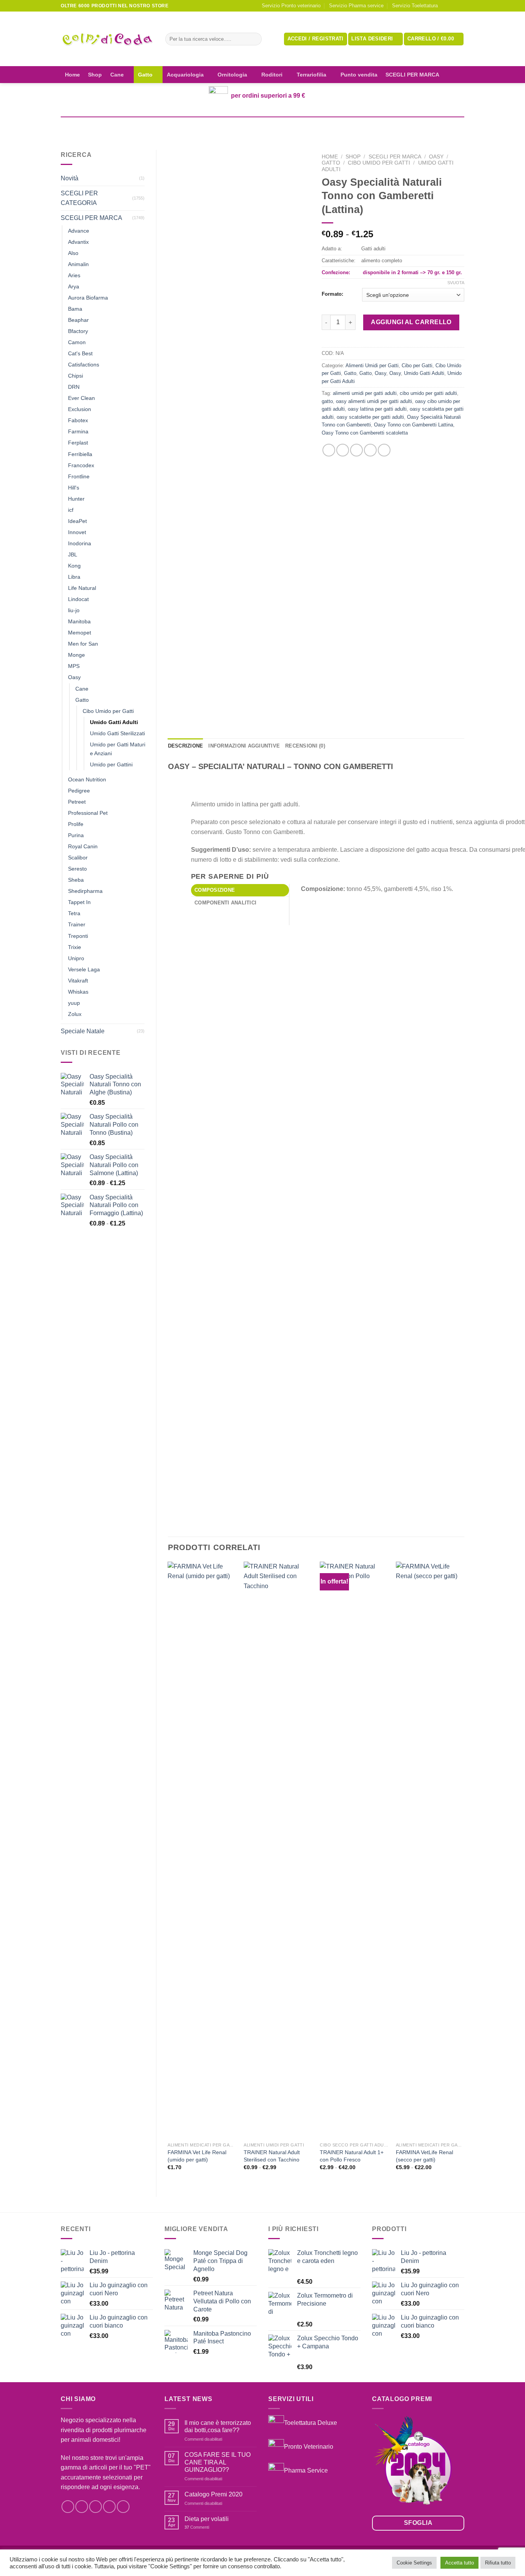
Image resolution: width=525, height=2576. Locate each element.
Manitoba (79, 621)
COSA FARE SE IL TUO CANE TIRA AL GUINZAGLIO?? (218, 2462)
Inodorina (80, 543)
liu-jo (74, 610)
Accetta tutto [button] (459, 2563)
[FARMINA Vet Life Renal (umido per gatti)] (202, 1850)
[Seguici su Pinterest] (123, 2507)
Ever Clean (81, 398)
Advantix (78, 242)
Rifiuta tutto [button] (498, 2563)
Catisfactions (84, 365)
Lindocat (78, 599)
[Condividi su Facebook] (329, 450)
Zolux (75, 1014)
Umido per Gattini (111, 764)
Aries (74, 275)
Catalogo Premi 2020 (213, 2494)
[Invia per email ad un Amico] (356, 450)
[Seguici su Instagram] (453, 6)
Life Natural (82, 588)
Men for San (83, 644)
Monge (76, 655)
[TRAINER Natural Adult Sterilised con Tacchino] (278, 1850)
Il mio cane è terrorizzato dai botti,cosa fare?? (218, 2426)
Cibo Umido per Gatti (108, 711)
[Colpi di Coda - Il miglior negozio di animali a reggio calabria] (107, 39)
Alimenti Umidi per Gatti (372, 366)
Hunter (76, 499)
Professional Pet (88, 813)
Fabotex (78, 420)
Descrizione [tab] (186, 746)
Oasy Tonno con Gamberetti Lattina (414, 425)
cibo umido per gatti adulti (428, 393)
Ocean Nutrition (87, 779)
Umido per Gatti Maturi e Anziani (118, 749)
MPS (74, 666)
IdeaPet (77, 521)
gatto (327, 401)
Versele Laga (84, 969)
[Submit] (254, 39)
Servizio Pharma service (356, 6)
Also (73, 253)
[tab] (240, 890)
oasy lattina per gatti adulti (377, 409)
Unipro (76, 958)
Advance (79, 231)
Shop (95, 75)
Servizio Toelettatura (415, 6)
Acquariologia (185, 75)
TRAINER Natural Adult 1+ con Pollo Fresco (352, 2156)
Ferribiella (80, 454)
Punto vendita (359, 75)
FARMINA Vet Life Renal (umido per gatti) (197, 2156)
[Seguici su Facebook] (446, 6)
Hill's (74, 488)
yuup (74, 1003)
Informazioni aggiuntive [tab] (244, 746)
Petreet (77, 802)
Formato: (332, 294)
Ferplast (78, 443)
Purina (76, 835)
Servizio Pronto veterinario (291, 6)
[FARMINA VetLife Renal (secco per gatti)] (430, 1850)
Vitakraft (78, 981)
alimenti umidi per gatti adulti (365, 393)
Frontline (79, 476)
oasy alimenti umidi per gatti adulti (374, 401)
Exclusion (80, 409)
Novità (70, 178)
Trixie (75, 947)
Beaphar (78, 320)
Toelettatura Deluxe (311, 2423)
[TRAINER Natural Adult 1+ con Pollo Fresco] (354, 1850)
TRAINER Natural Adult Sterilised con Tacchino (272, 2156)
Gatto (145, 75)
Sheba (76, 880)
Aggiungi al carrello (411, 322)
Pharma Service (306, 2470)
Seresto (77, 869)
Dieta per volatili (207, 2519)
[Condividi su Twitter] (343, 450)
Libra (74, 577)
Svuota (456, 283)
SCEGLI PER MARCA (412, 75)
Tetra (74, 913)
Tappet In (79, 902)
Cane (117, 75)
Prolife (76, 824)
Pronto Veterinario (309, 2447)
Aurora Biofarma (88, 298)
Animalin (78, 264)
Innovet (77, 532)
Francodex (81, 465)
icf (71, 510)
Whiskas (78, 992)
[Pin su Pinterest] (370, 450)
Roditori (272, 75)
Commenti (197, 2527)
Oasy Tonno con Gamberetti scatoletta (365, 433)
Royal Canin (83, 846)
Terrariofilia (312, 75)
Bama (75, 309)
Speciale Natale (83, 1031)
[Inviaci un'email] (460, 6)
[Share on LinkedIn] (384, 450)
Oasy (74, 677)
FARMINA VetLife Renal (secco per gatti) (424, 2156)
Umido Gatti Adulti (114, 722)
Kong (74, 566)
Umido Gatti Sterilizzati (117, 733)
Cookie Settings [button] (414, 2563)
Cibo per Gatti (417, 366)
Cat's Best (80, 353)
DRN (74, 387)
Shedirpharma (85, 891)
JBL (73, 554)
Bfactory (78, 331)
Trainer (77, 924)
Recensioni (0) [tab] (305, 746)
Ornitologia (232, 75)
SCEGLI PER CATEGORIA (79, 198)
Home (72, 75)
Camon (77, 342)
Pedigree (79, 791)
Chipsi (76, 376)
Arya (74, 286)
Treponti (78, 936)
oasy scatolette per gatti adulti (370, 417)
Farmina (78, 431)
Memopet (80, 633)
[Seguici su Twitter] (96, 2507)
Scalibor (78, 858)
